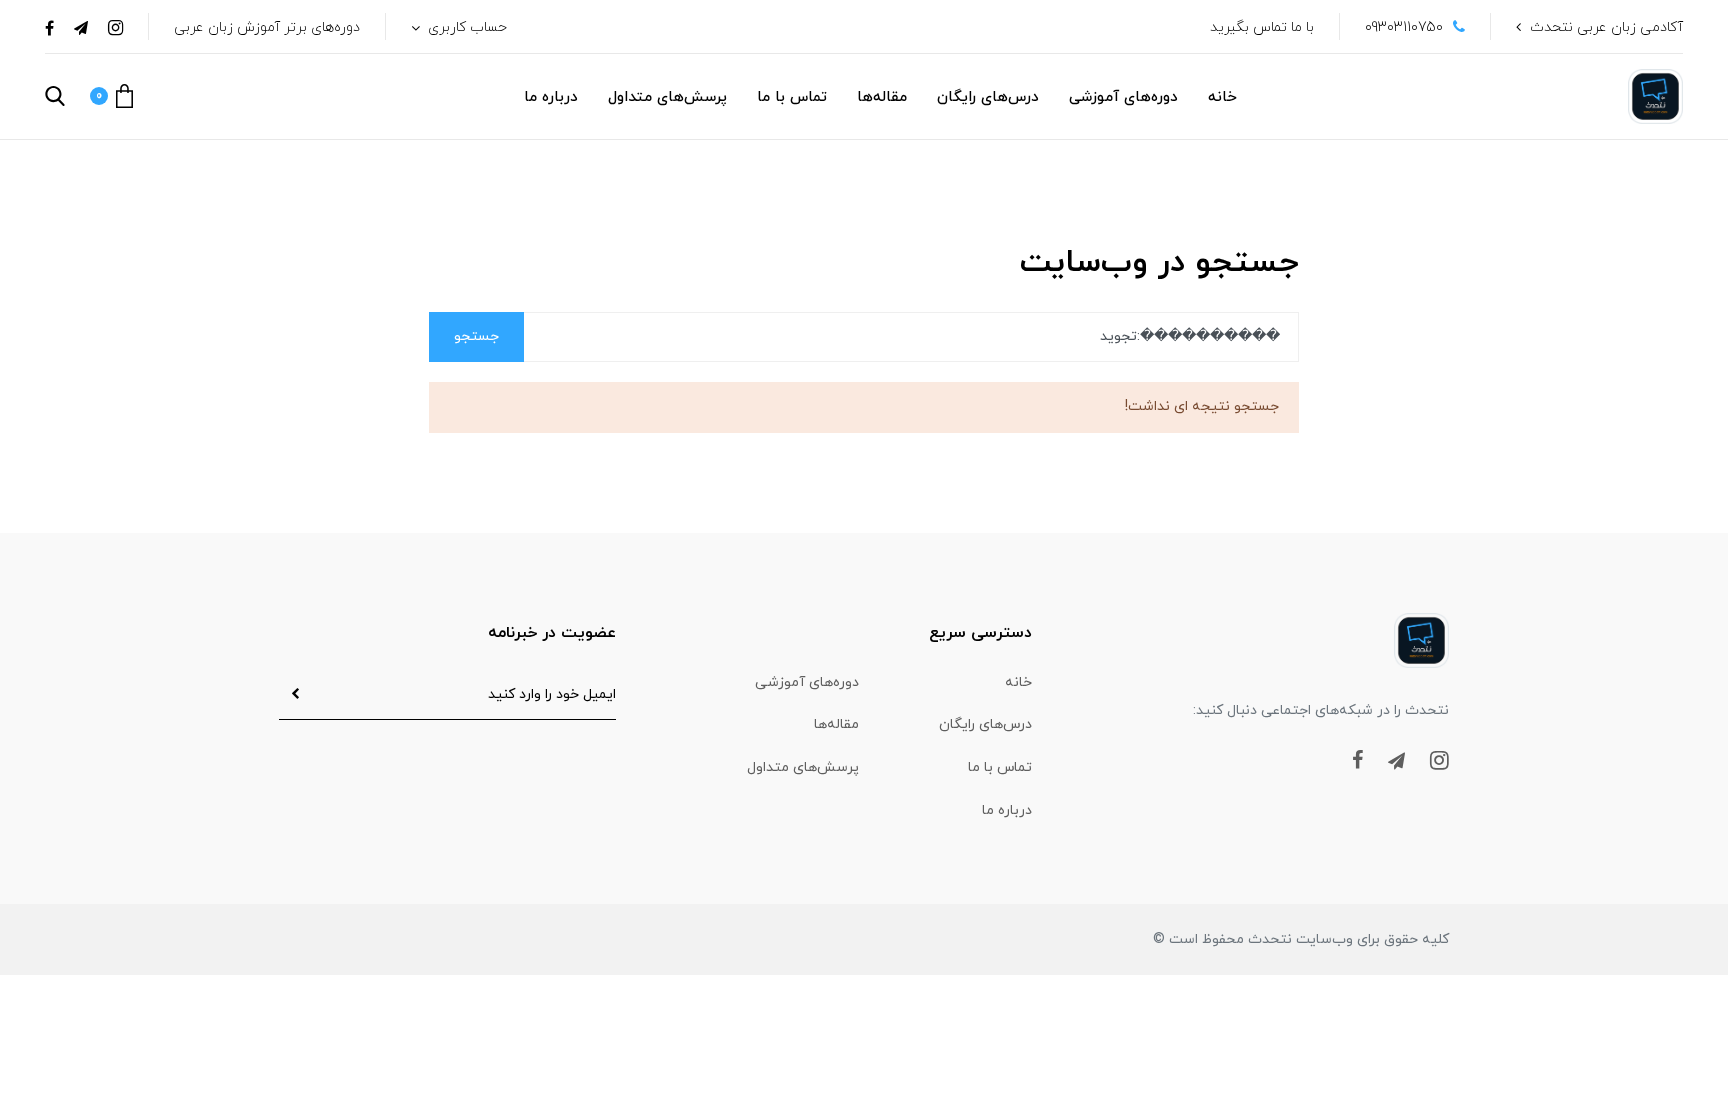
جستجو (476, 336)
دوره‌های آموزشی (1123, 97)
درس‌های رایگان (988, 97)
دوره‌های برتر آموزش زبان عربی (267, 27)
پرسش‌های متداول (667, 97)
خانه (1222, 97)
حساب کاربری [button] (465, 27)
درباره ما (551, 97)
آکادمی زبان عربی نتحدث (1606, 27)
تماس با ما (792, 97)
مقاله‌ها (882, 97)
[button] (111, 96)
